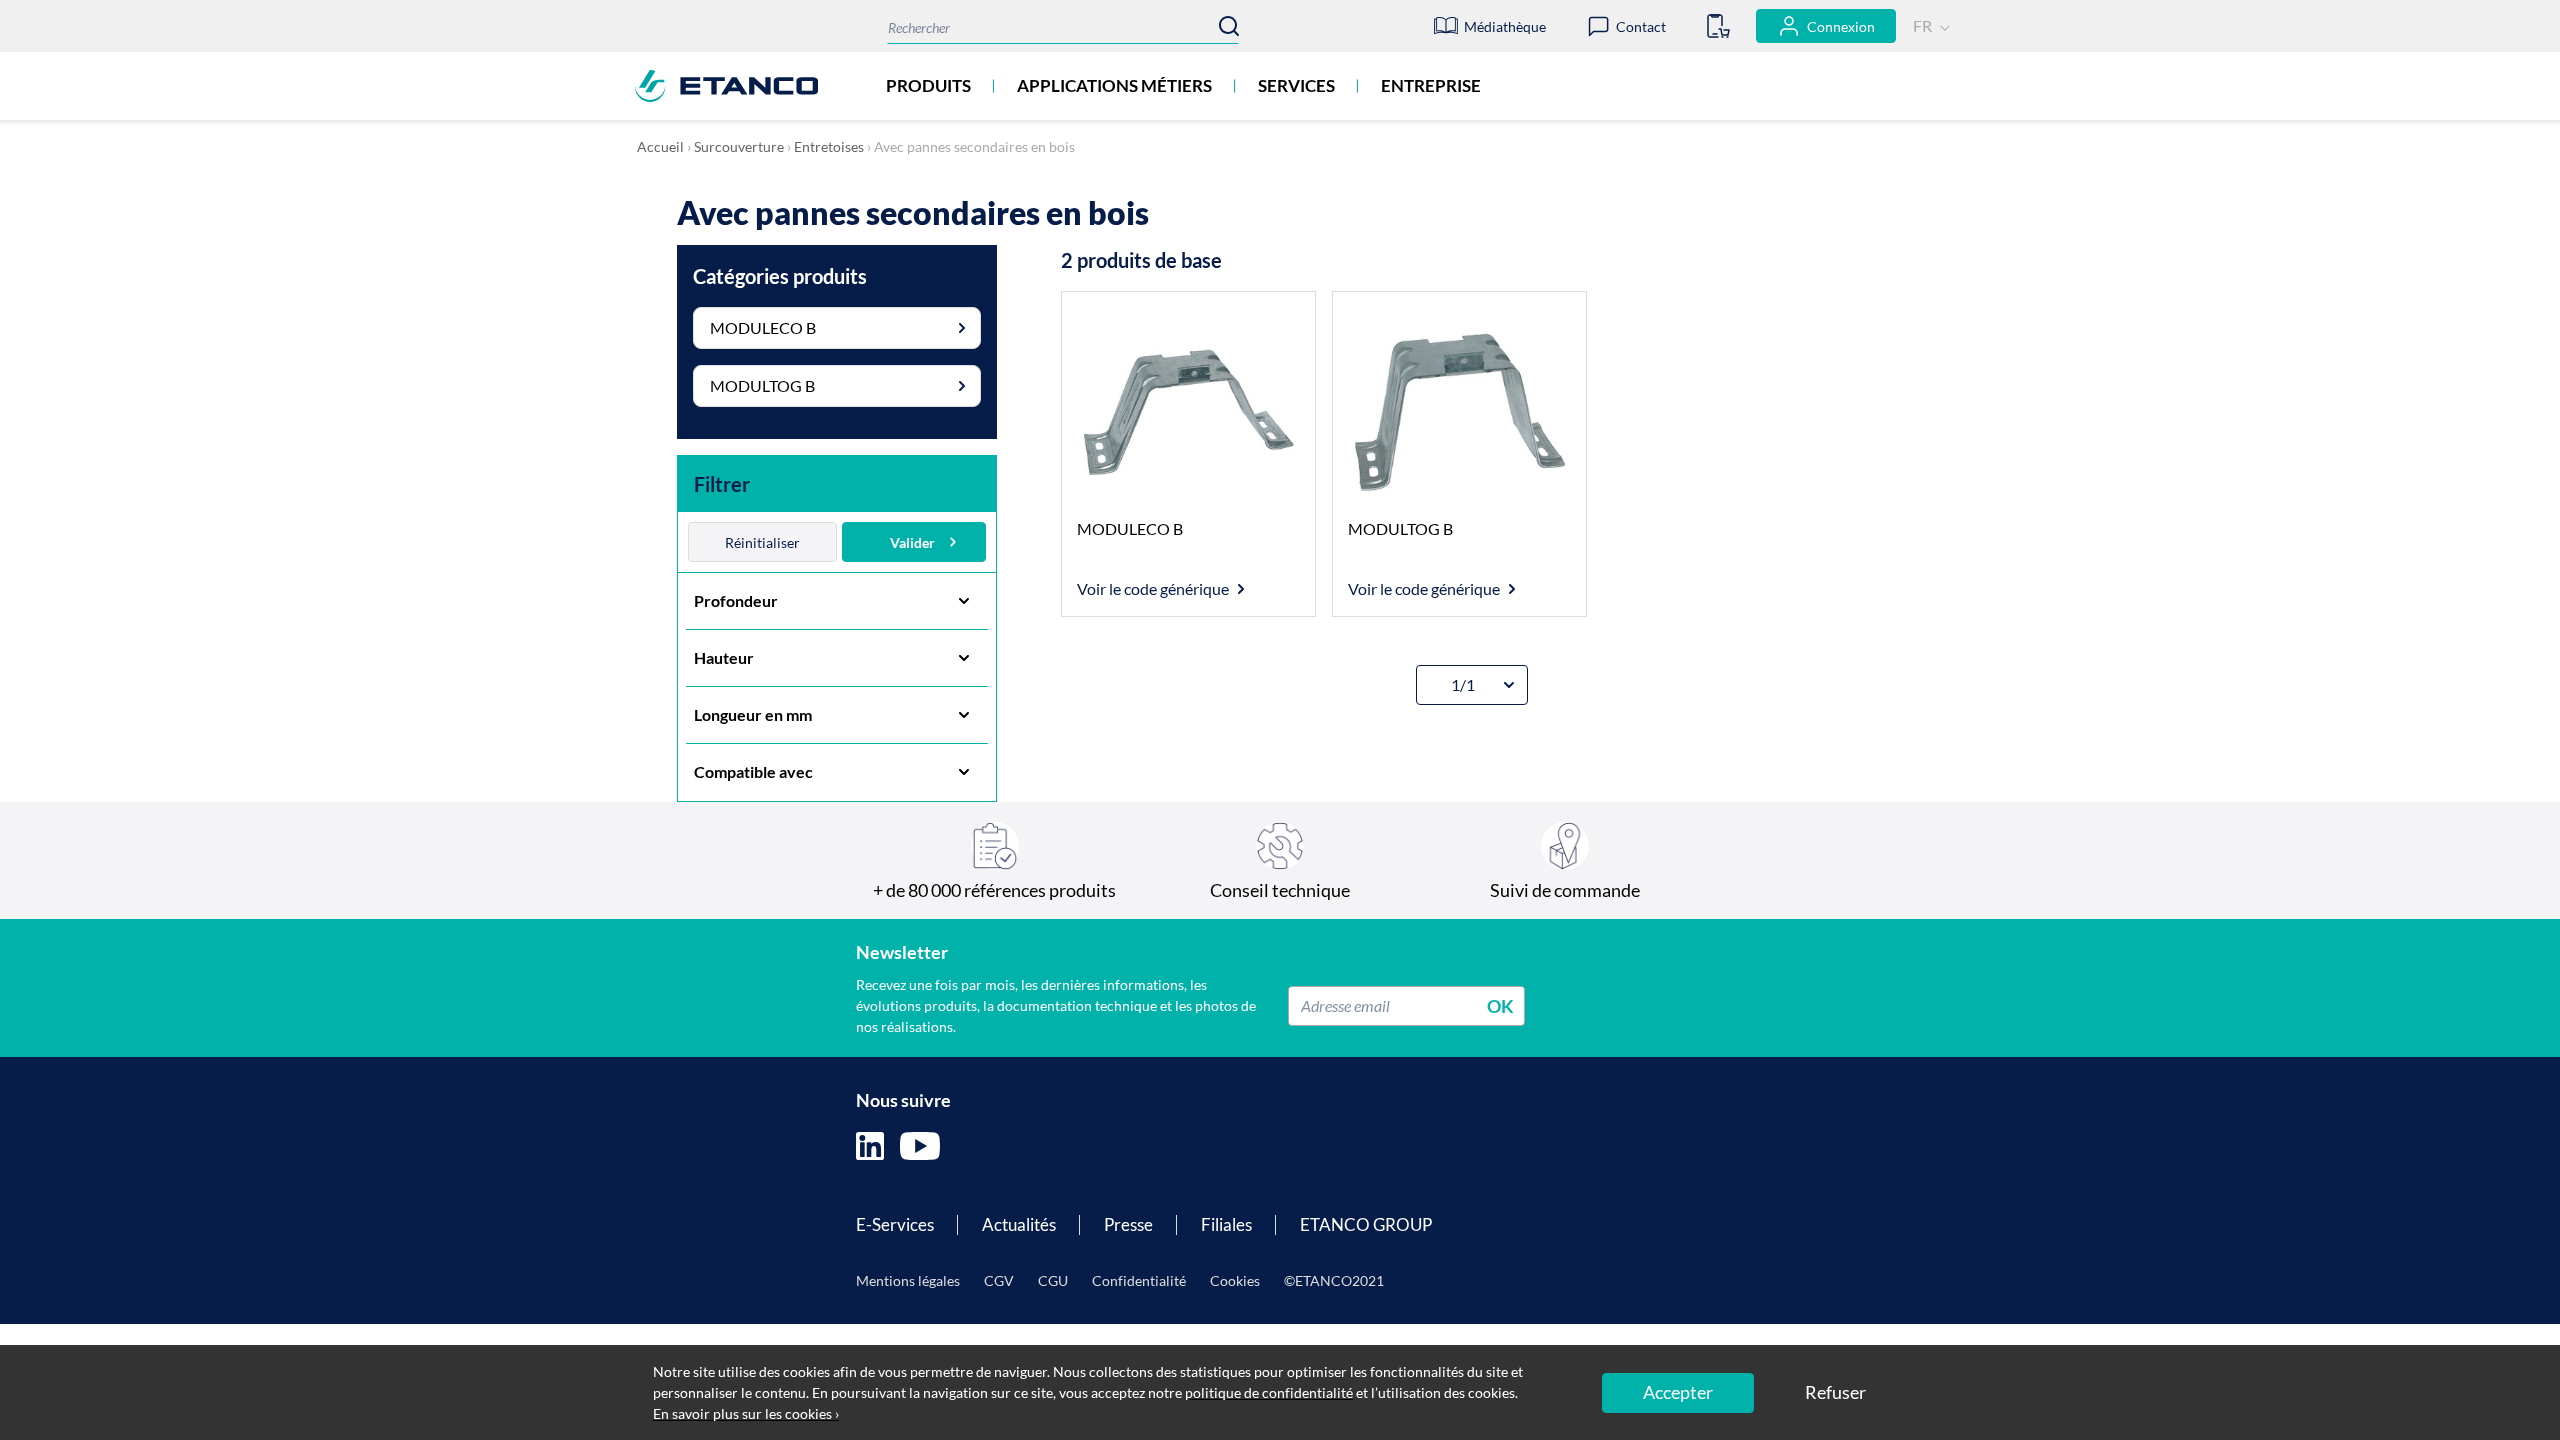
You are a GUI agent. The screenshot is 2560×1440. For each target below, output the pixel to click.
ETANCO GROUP (1366, 1224)
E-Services (895, 1224)
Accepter (1678, 1392)
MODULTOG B (762, 385)
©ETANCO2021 (1334, 1280)
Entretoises (829, 146)
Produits (928, 85)
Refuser (1835, 1392)
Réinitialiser (762, 542)
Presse (1128, 1224)
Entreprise (1431, 85)
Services (1296, 85)
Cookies (1235, 1280)
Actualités (1019, 1224)
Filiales (1226, 1224)
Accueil (660, 146)
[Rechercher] (1229, 26)
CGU (1053, 1280)
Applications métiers (1114, 85)
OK (1500, 1005)
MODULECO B (763, 327)
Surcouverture (739, 146)
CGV (999, 1280)
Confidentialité (1139, 1280)
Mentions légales (908, 1280)
